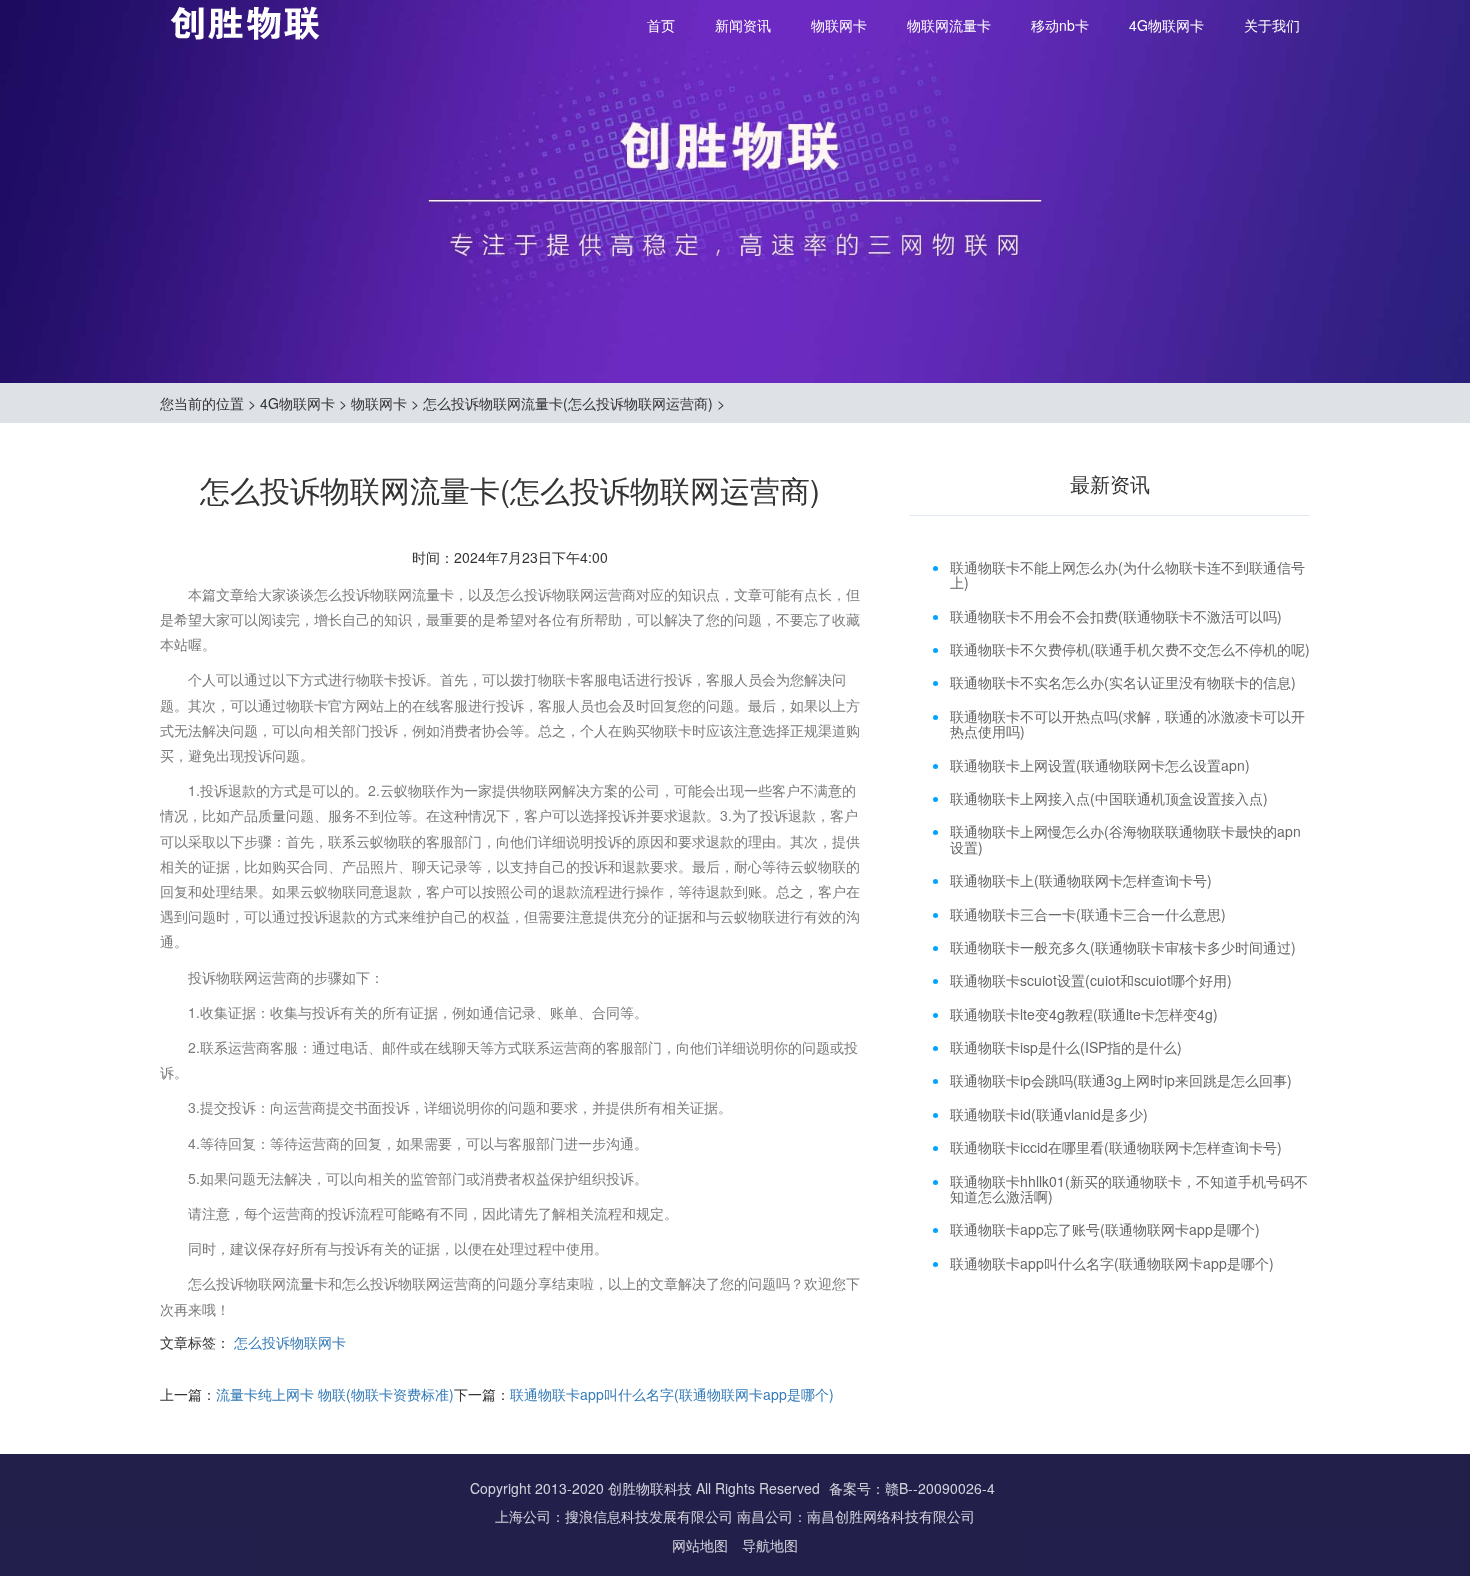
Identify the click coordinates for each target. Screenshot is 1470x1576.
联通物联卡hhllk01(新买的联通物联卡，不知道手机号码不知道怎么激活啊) (1129, 1188)
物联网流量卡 (949, 25)
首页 (661, 25)
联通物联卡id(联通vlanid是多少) (1049, 1114)
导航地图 (770, 1545)
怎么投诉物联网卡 (290, 1342)
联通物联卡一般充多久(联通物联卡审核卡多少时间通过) (1123, 947)
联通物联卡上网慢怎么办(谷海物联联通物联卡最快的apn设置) (1125, 838)
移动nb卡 (1060, 25)
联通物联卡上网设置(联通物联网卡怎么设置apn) (1100, 765)
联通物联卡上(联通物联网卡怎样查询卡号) (1081, 880)
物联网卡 (839, 25)
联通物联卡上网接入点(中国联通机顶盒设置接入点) (1109, 798)
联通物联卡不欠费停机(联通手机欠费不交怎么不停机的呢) (1130, 649)
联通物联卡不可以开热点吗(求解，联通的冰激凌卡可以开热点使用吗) (1127, 723)
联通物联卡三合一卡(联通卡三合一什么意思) (1088, 914)
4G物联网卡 (1166, 25)
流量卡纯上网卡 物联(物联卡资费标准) (335, 1394)
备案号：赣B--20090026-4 (912, 1488)
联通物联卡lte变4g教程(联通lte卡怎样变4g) (1084, 1014)
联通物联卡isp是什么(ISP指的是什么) (1066, 1047)
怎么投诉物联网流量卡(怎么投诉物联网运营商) (568, 403)
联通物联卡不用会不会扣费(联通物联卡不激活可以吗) (1116, 616)
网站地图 (702, 1545)
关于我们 (1272, 25)
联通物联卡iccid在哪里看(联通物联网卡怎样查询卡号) (1116, 1147)
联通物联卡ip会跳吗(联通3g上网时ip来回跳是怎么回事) (1121, 1080)
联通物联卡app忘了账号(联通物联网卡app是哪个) (1105, 1229)
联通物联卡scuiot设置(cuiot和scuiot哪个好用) (1091, 980)
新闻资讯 (743, 25)
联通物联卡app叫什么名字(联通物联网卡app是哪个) (672, 1394)
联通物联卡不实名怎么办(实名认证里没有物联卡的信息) (1123, 682)
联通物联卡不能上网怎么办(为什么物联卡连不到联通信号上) (1127, 574)
